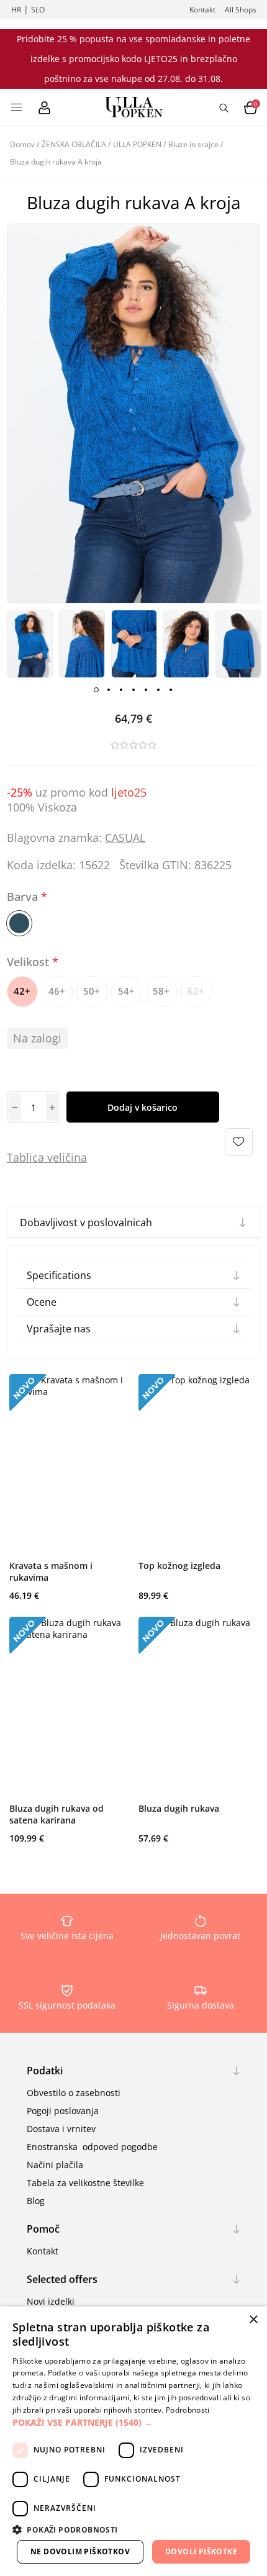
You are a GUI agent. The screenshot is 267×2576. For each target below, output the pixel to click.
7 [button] (171, 690)
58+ (161, 991)
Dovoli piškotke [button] (201, 2551)
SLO (38, 10)
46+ (57, 991)
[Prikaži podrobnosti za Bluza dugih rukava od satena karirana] (69, 1706)
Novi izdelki (51, 2301)
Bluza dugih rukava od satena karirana (57, 1814)
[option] (30, 644)
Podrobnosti (188, 2410)
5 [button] (146, 690)
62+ (196, 991)
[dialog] (133, 2441)
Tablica (25, 1157)
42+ (22, 991)
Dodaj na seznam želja (239, 1142)
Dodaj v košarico (143, 1107)
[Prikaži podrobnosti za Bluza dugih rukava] (198, 1706)
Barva (24, 897)
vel (53, 1157)
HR (16, 10)
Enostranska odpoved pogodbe (92, 2147)
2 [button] (109, 690)
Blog (36, 2201)
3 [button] (121, 690)
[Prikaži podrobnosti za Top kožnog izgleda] (198, 1464)
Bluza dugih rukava (179, 1808)
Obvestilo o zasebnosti (74, 2093)
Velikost (29, 962)
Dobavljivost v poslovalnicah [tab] (86, 1222)
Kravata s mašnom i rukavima (51, 1571)
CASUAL (125, 838)
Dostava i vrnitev (61, 2129)
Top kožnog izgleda (179, 1566)
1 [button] (96, 690)
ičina (75, 1157)
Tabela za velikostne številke (85, 2183)
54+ (126, 991)
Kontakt (202, 10)
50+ (92, 991)
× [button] (253, 2320)
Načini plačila (55, 2165)
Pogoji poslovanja (63, 2111)
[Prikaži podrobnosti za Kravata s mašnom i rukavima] (69, 1464)
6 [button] (158, 690)
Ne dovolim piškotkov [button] (80, 2551)
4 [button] (133, 690)
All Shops (241, 10)
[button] (133, 2422)
